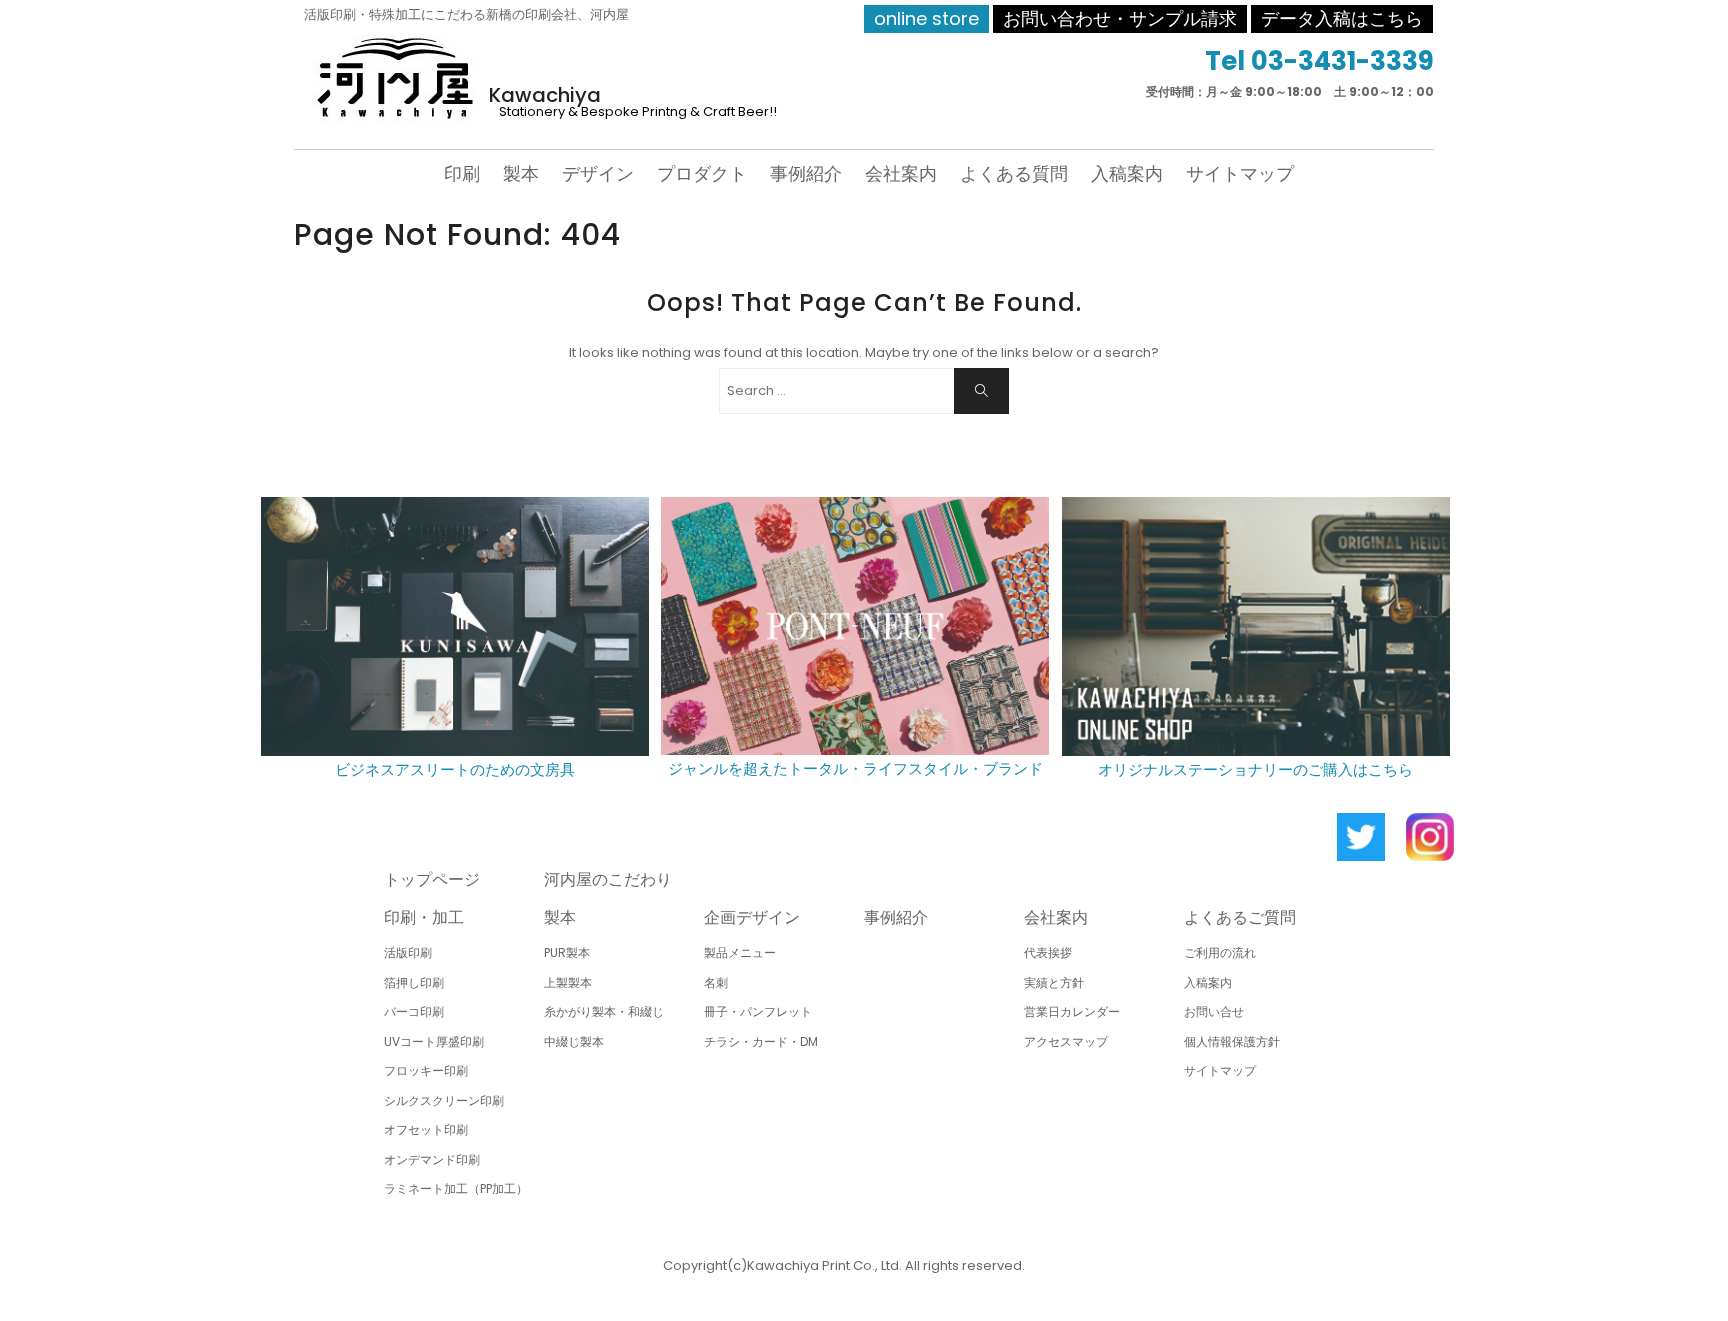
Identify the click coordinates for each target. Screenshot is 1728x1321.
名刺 (716, 982)
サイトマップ (1240, 173)
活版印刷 (408, 952)
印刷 (462, 173)
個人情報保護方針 (1232, 1041)
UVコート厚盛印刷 (434, 1041)
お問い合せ (1214, 1011)
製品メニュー (740, 952)
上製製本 (568, 982)
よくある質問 (1014, 173)
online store (926, 18)
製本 (521, 173)
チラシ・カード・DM (761, 1041)
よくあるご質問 (1240, 917)
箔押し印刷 (414, 982)
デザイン (598, 173)
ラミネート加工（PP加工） (456, 1188)
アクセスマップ (1066, 1041)
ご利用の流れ (1220, 952)
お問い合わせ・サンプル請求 (1120, 18)
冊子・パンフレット (758, 1011)
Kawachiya (545, 95)
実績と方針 (1054, 982)
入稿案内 (1127, 173)
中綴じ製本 (574, 1041)
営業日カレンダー (1072, 1011)
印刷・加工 (424, 917)
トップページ (432, 879)
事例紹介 (806, 173)
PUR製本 (567, 952)
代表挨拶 (1048, 952)
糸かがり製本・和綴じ (604, 1011)
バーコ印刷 (414, 1011)
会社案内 (901, 173)
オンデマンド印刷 (432, 1159)
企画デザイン (752, 917)
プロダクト (702, 173)
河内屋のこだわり (608, 879)
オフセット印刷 (426, 1129)
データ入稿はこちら (1342, 18)
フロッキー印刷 (426, 1070)
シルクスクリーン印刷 (444, 1100)
